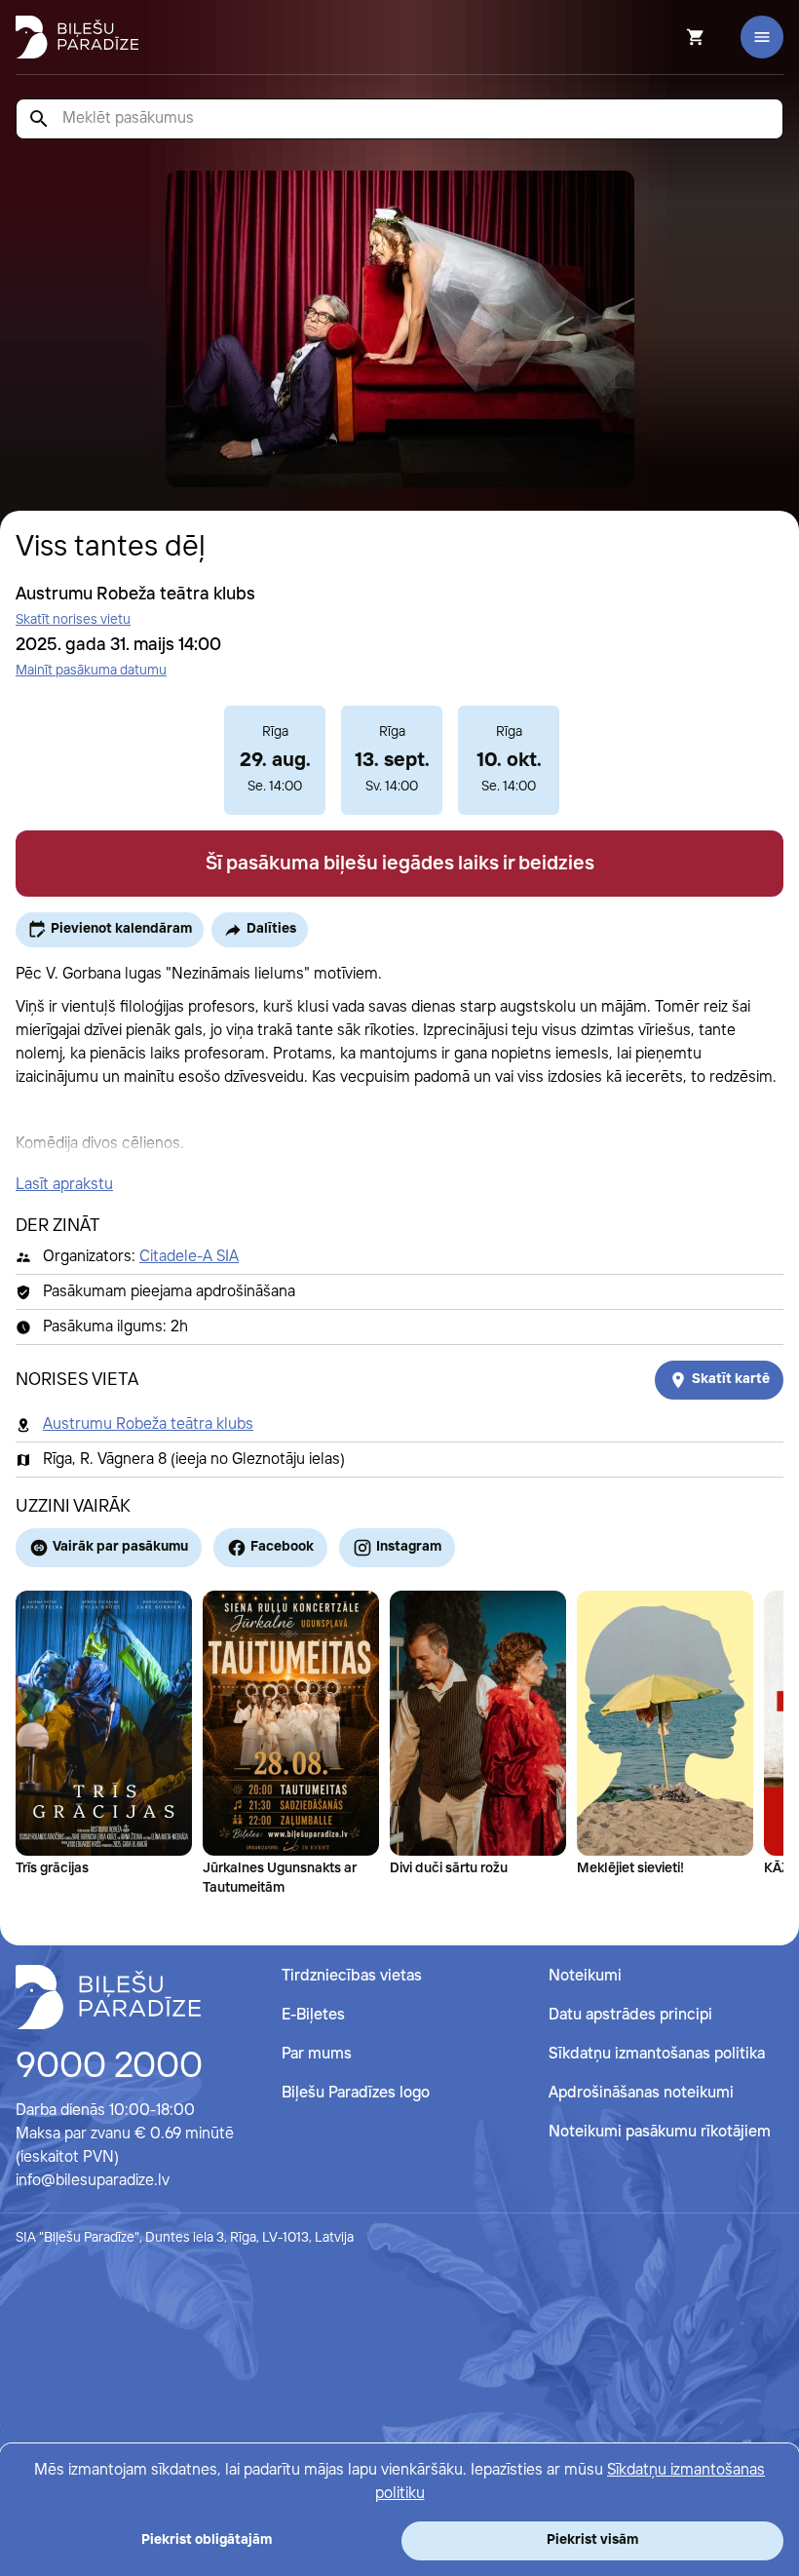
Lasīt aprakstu (64, 1185)
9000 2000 (109, 2067)
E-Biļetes (313, 2015)
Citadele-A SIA (189, 1257)
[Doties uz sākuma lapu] (77, 37)
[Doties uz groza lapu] (669, 37)
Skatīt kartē (731, 1379)
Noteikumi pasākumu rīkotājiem (660, 2132)
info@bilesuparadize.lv (93, 2181)
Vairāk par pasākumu (120, 1547)
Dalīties (271, 929)
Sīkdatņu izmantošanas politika (657, 2054)
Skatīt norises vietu (73, 620)
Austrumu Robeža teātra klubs (148, 1424)
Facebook (282, 1547)
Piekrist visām (592, 2540)
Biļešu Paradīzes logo (356, 2093)
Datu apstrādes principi (630, 2015)
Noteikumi (585, 1976)
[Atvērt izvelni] (762, 37)
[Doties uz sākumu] (108, 1997)
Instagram (409, 1547)
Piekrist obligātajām (207, 2540)
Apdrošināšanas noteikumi (641, 2093)
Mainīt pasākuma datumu (91, 671)
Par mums (317, 2054)
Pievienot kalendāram (121, 929)
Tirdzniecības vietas (352, 1976)
